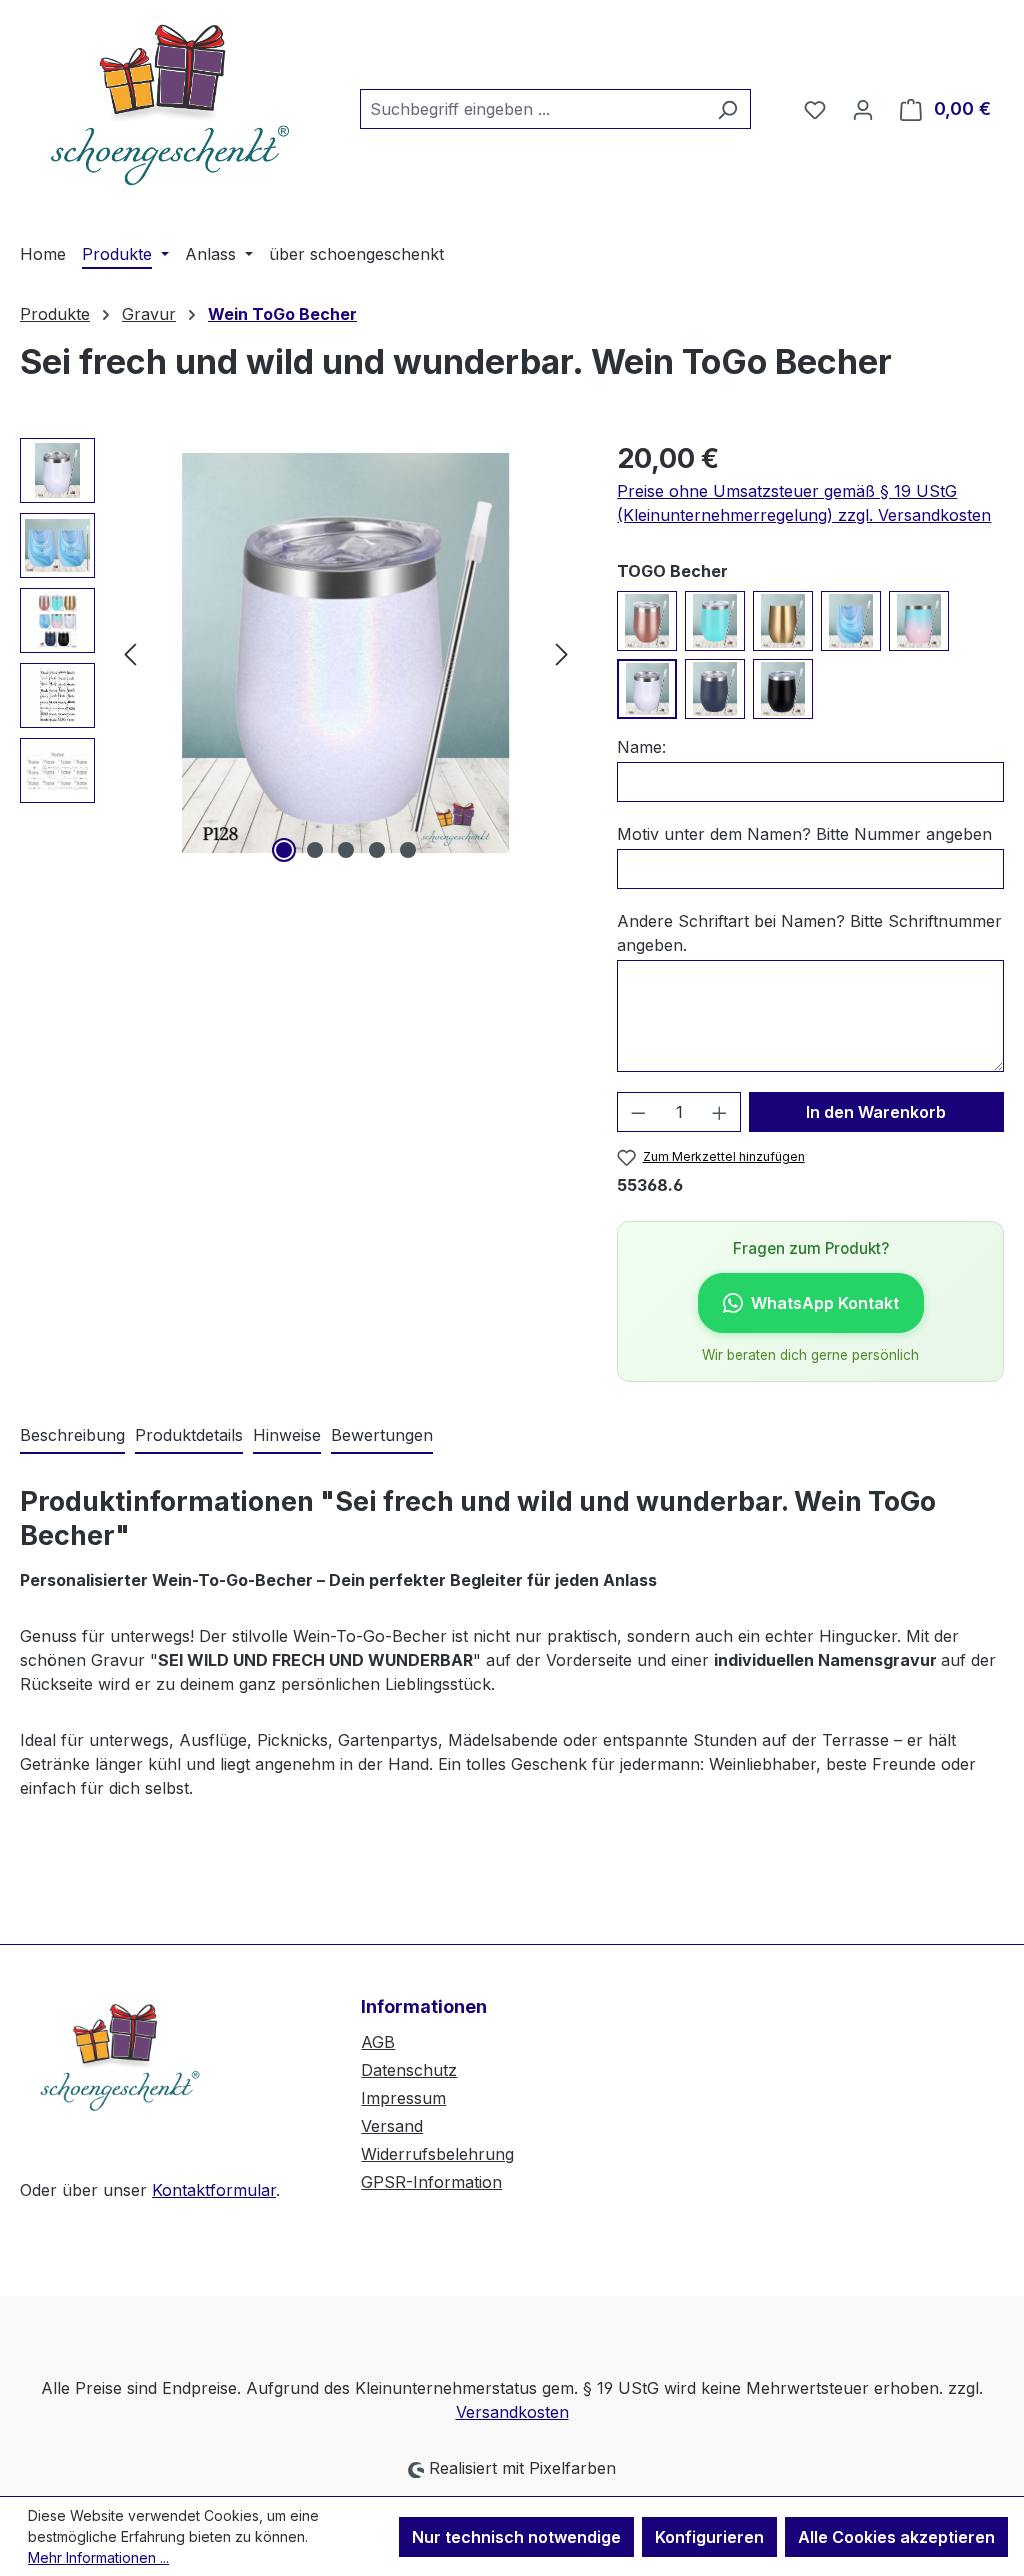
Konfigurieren (709, 2537)
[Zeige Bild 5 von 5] (408, 850)
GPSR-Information (431, 2182)
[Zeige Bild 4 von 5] (377, 850)
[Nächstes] (562, 653)
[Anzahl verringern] (638, 1112)
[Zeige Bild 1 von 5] (284, 850)
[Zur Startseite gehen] (170, 105)
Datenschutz (409, 2070)
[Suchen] (727, 109)
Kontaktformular (214, 2190)
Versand (392, 2126)
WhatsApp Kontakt (825, 1303)
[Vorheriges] (130, 653)
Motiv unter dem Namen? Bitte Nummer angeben (804, 834)
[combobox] (532, 109)
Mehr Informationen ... (98, 2557)
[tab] (72, 1436)
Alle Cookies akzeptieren (896, 2537)
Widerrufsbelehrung (437, 2154)
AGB (378, 2042)
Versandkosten (512, 2412)
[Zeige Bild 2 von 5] (315, 850)
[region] (298, 653)
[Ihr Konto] (863, 109)
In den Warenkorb (876, 1112)
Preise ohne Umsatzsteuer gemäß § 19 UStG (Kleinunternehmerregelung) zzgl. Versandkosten (804, 503)
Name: (641, 747)
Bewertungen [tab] (382, 1435)
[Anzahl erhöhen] (720, 1112)
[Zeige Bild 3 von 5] (346, 850)
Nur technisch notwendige (516, 2537)
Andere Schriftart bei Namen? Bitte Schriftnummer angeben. (809, 933)
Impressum (403, 2098)
